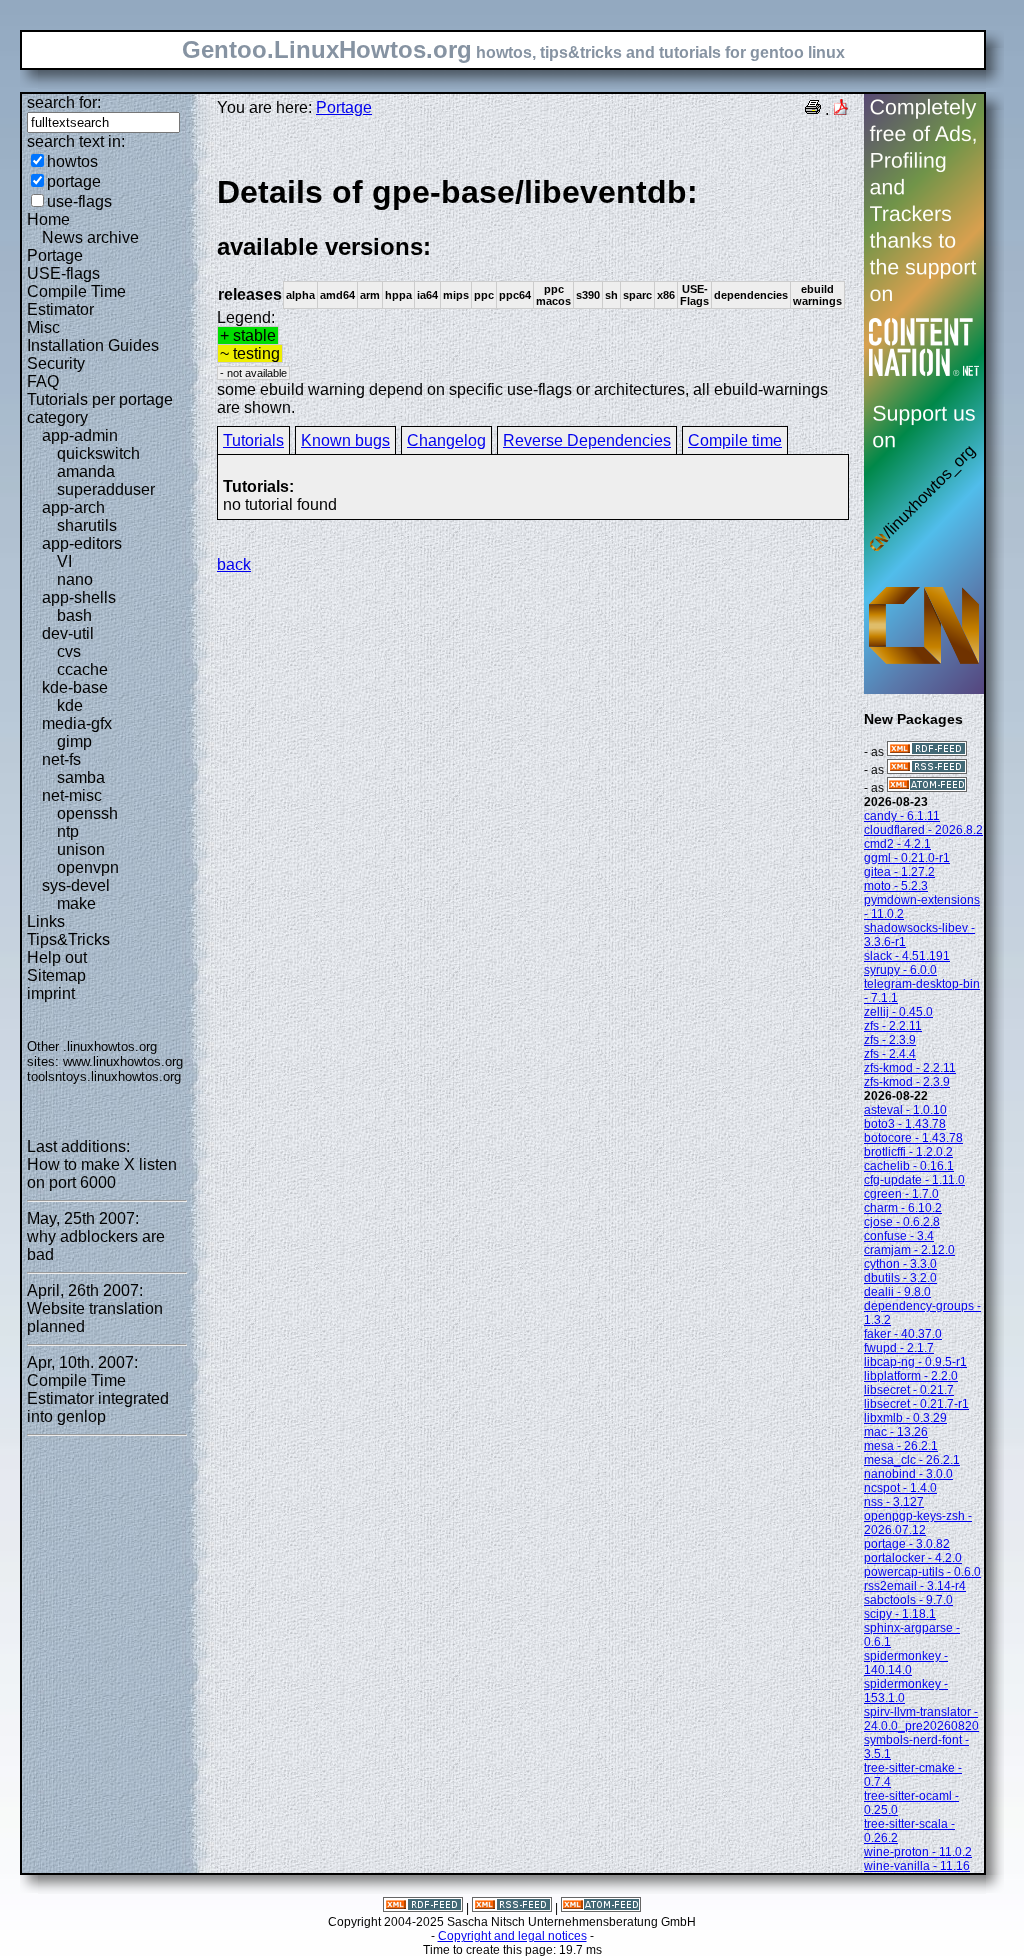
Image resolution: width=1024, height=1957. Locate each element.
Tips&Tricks (68, 939)
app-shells (79, 597)
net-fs (61, 759)
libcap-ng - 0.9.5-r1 (915, 1362)
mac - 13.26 (896, 1432)
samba (81, 777)
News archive (90, 237)
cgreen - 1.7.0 (901, 1194)
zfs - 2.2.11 (893, 1026)
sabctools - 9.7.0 (908, 1600)
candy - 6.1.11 (902, 816)
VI (64, 561)
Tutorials (253, 440)
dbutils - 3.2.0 (900, 1278)
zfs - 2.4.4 (890, 1054)
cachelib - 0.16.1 (909, 1166)
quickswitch (98, 453)
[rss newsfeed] (927, 770)
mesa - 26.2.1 (901, 1446)
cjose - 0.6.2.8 (902, 1222)
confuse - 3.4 (899, 1236)
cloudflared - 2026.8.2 (923, 830)
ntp (68, 831)
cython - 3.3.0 (900, 1264)
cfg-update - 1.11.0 (914, 1180)
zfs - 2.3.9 (890, 1040)
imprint (51, 993)
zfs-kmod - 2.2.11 (910, 1068)
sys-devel (76, 885)
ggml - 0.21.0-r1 (907, 858)
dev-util (68, 633)
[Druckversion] (813, 109)
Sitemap (56, 975)
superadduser (106, 489)
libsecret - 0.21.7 (909, 1390)
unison (81, 849)
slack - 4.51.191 (907, 956)
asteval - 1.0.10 (905, 1110)
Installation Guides (93, 345)
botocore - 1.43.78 (913, 1138)
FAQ (43, 381)
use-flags (79, 201)
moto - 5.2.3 (896, 886)
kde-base (75, 687)
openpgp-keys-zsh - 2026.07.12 (918, 1523)
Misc (43, 327)
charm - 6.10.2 (903, 1208)
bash (74, 615)
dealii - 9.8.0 (897, 1292)
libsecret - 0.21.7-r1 (916, 1404)
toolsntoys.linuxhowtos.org (104, 1076)
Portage (55, 255)
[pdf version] (841, 109)
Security (56, 363)
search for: (64, 102)
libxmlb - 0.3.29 (905, 1418)
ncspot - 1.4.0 (900, 1488)
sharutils (87, 525)
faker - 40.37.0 (903, 1334)
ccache (82, 669)
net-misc (72, 795)
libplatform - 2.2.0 (911, 1376)
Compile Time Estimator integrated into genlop (98, 1398)
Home (48, 219)
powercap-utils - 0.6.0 (922, 1572)
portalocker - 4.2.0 (913, 1558)
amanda (86, 471)
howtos (72, 161)
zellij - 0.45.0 (898, 1012)
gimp (74, 741)
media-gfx (77, 723)
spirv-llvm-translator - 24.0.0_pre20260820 (921, 1719)
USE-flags (63, 273)
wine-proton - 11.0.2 (918, 1852)
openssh (87, 813)
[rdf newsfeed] (927, 752)
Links (46, 921)
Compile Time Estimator (76, 300)
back (234, 564)
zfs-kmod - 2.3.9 (907, 1082)
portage (74, 181)
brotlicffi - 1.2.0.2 (908, 1152)
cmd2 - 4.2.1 (897, 844)
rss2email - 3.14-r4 (915, 1586)
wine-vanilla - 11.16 (917, 1866)
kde (70, 705)
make (76, 903)
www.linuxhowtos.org (123, 1061)
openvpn (88, 867)
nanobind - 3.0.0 (908, 1474)
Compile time (735, 440)
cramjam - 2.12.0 (909, 1250)
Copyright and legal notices (512, 1936)
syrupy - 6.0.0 (900, 970)
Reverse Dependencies (587, 440)
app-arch (73, 507)
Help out (57, 957)
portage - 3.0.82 (907, 1544)
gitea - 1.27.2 (899, 872)
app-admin (80, 435)
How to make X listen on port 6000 (102, 1173)
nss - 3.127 (894, 1502)
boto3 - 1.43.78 (905, 1124)
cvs (69, 651)
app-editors (82, 543)
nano (75, 579)
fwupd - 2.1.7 (899, 1348)
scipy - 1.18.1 (900, 1614)
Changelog (446, 440)
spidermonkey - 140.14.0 (906, 1663)
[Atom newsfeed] (927, 788)
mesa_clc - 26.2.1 (912, 1460)
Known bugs (345, 440)
